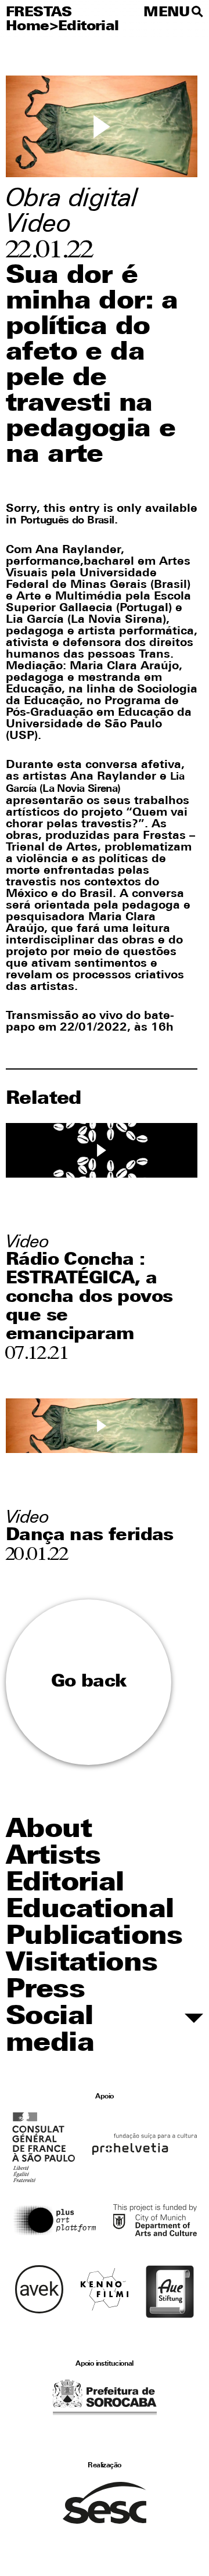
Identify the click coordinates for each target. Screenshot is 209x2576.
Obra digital (72, 200)
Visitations (82, 1964)
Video (38, 225)
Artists (53, 1857)
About (49, 1830)
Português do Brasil (67, 521)
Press (45, 1991)
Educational (90, 1911)
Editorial (89, 27)
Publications (94, 1937)
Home (28, 27)
